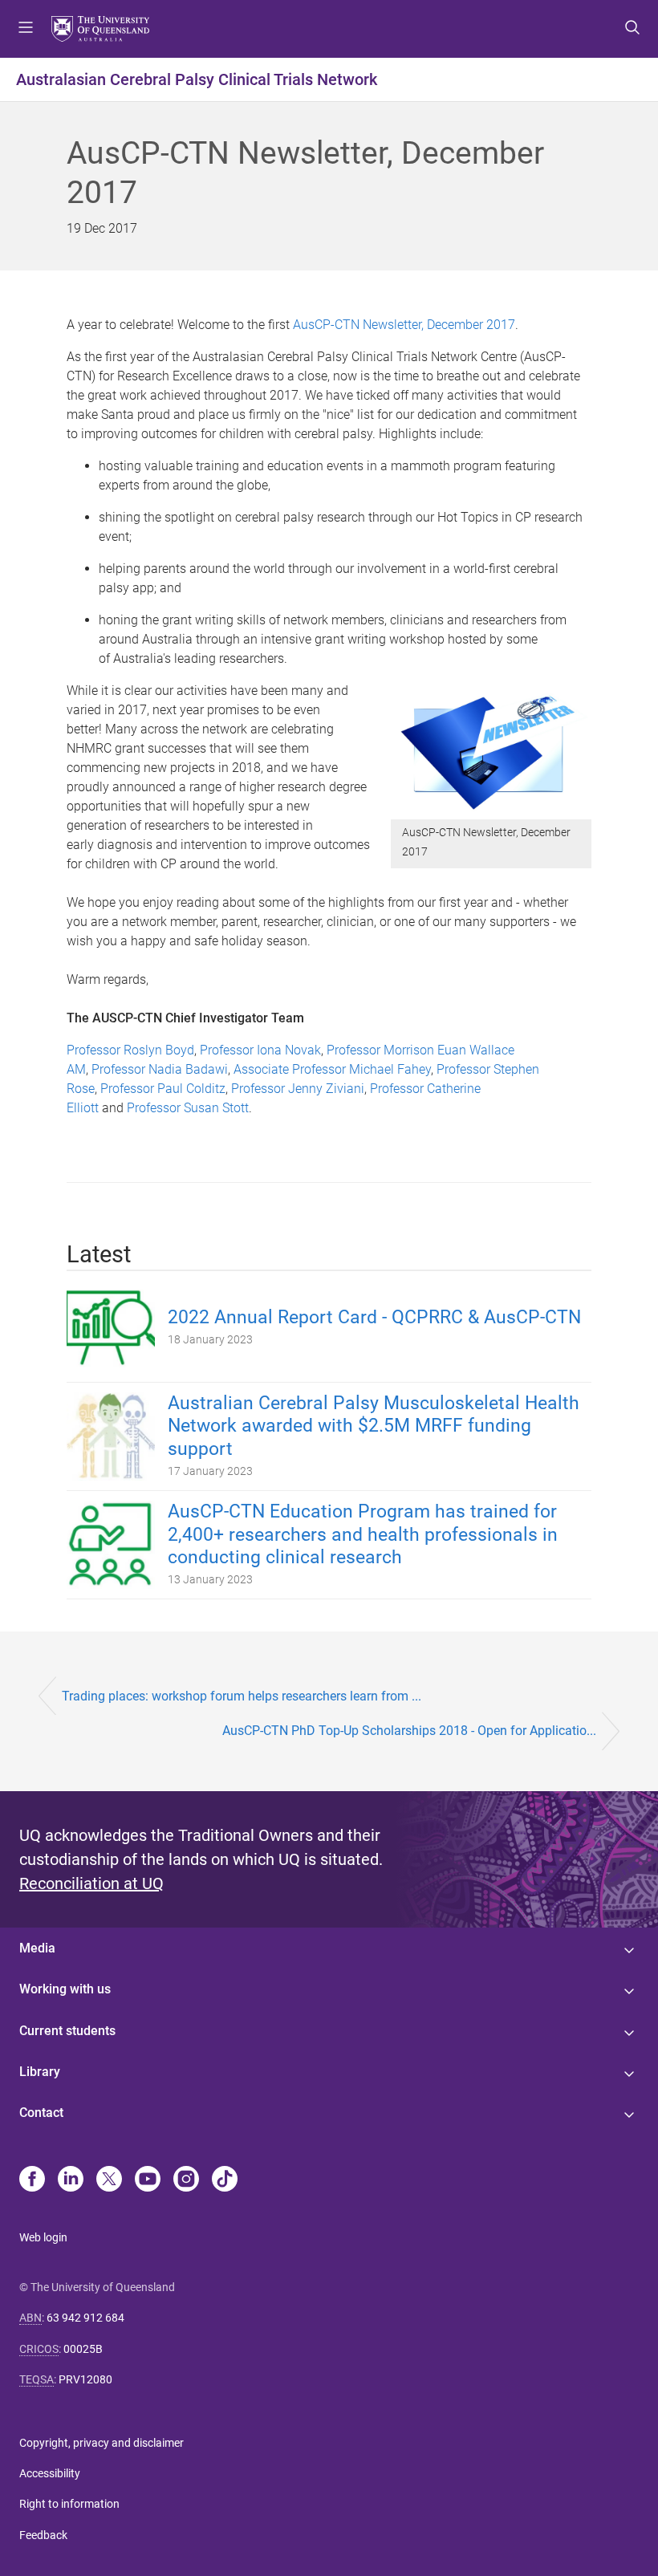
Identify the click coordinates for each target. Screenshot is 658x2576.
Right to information (69, 2504)
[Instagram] (186, 2180)
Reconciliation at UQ (91, 1883)
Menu (26, 29)
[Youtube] (148, 2180)
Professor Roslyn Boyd (130, 1050)
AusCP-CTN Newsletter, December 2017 (404, 325)
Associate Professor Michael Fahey (332, 1069)
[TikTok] (225, 2180)
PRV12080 (85, 2379)
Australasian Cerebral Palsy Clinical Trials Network (197, 79)
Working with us (65, 1989)
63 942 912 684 (85, 2318)
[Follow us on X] (109, 2180)
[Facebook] (32, 2180)
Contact (41, 2113)
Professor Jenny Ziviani (298, 1089)
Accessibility (50, 2473)
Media (37, 1948)
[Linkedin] (71, 2180)
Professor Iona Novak (260, 1050)
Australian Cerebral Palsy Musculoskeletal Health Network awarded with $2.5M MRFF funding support (374, 1426)
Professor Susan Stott (188, 1108)
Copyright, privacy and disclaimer (102, 2443)
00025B (83, 2349)
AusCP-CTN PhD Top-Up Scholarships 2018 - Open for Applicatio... (409, 1731)
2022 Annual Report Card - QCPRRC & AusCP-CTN (374, 1317)
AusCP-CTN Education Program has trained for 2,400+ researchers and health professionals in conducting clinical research (363, 1535)
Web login (43, 2237)
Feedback (43, 2535)
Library (40, 2072)
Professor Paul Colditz (163, 1089)
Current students (67, 2031)
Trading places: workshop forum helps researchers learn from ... (242, 1696)
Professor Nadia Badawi (160, 1069)
